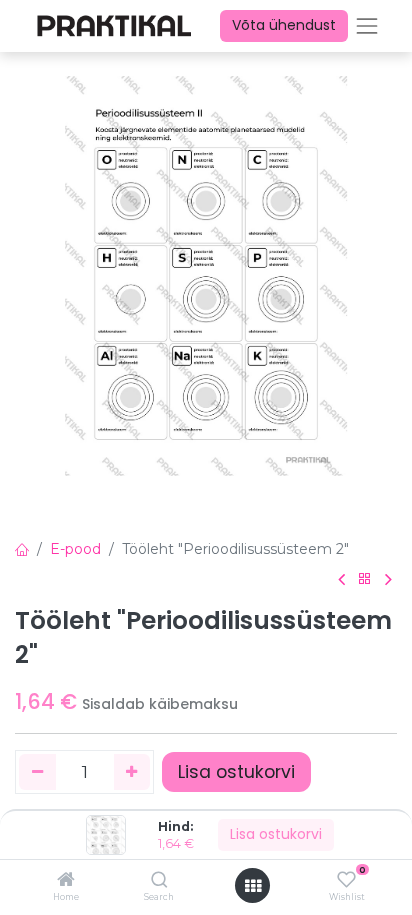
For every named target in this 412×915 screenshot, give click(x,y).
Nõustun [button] (357, 884)
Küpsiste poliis (58, 830)
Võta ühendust (284, 25)
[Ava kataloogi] (365, 579)
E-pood (75, 549)
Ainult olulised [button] (262, 884)
